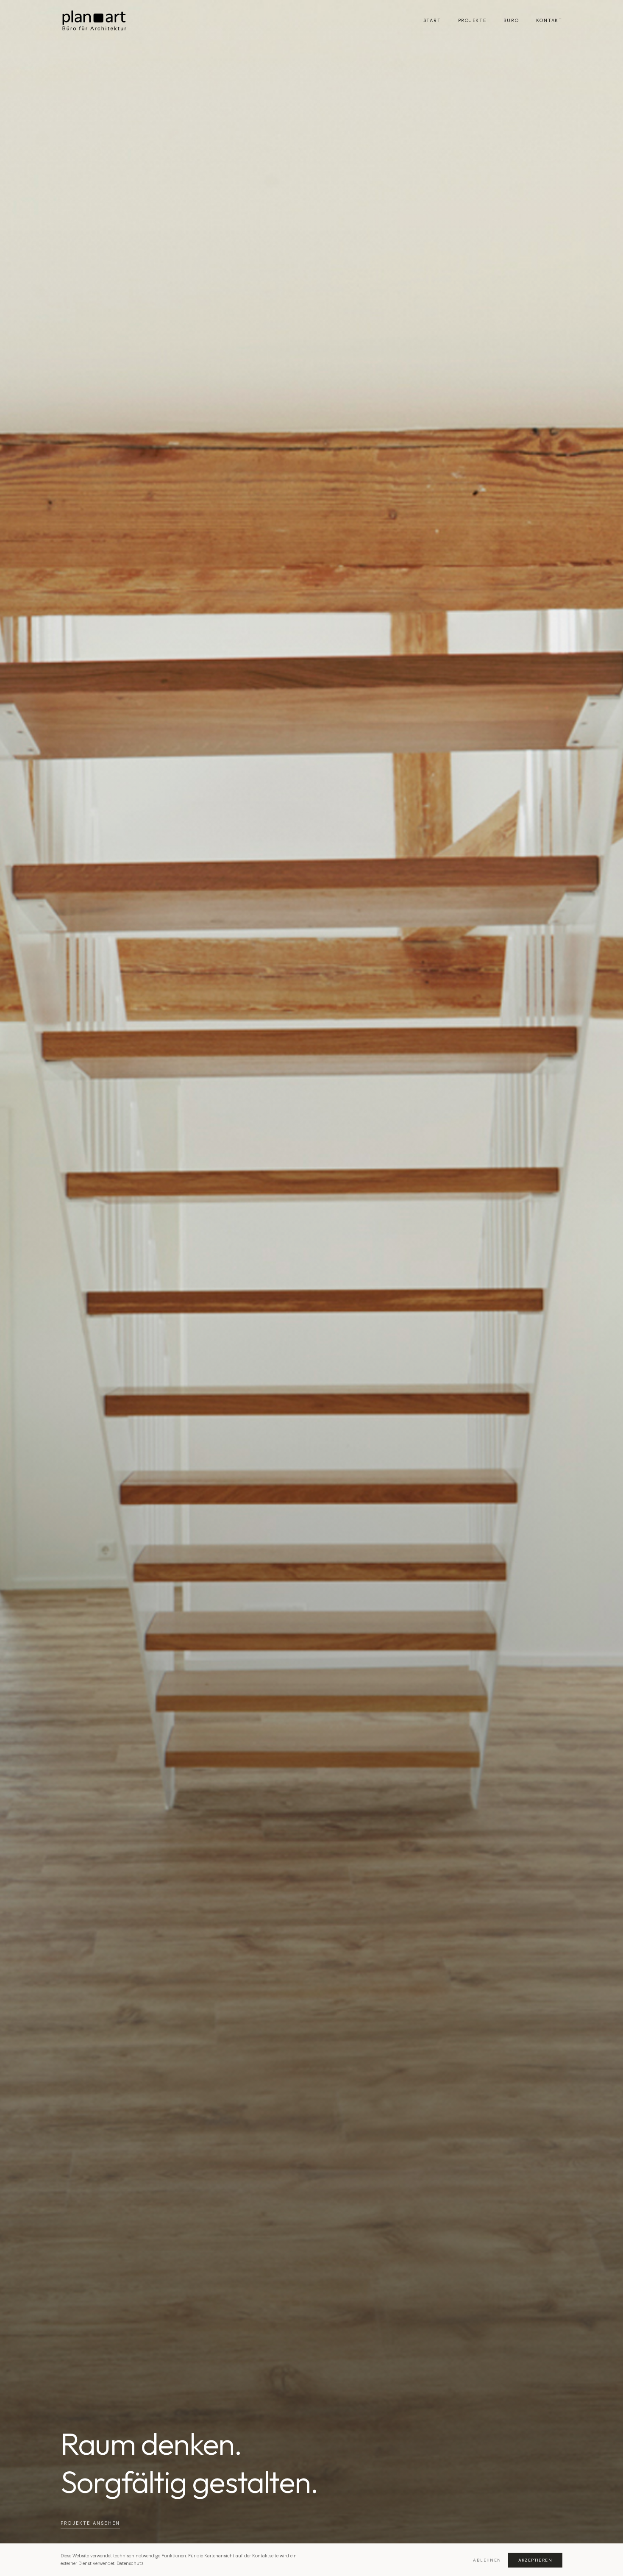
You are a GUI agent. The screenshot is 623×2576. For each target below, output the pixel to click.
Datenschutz (130, 2563)
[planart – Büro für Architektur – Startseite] (95, 20)
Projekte (472, 20)
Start (432, 20)
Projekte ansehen (90, 2523)
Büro (511, 20)
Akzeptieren (535, 2560)
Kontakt (549, 20)
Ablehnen (487, 2560)
